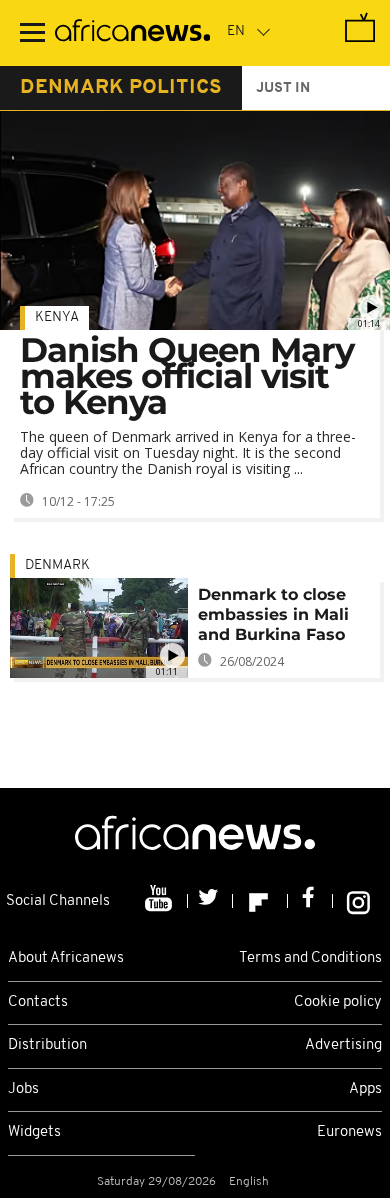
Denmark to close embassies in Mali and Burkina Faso (273, 614)
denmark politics (121, 88)
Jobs (23, 1089)
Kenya (57, 317)
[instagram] (358, 901)
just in (283, 88)
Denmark (57, 565)
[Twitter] (210, 901)
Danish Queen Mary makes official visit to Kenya (187, 376)
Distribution (47, 1045)
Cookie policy (338, 1002)
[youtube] (160, 901)
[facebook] (310, 901)
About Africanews (66, 958)
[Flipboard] (260, 901)
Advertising (343, 1045)
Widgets (34, 1132)
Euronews (349, 1132)
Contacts (38, 1002)
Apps (365, 1089)
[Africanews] (132, 33)
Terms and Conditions (310, 958)
